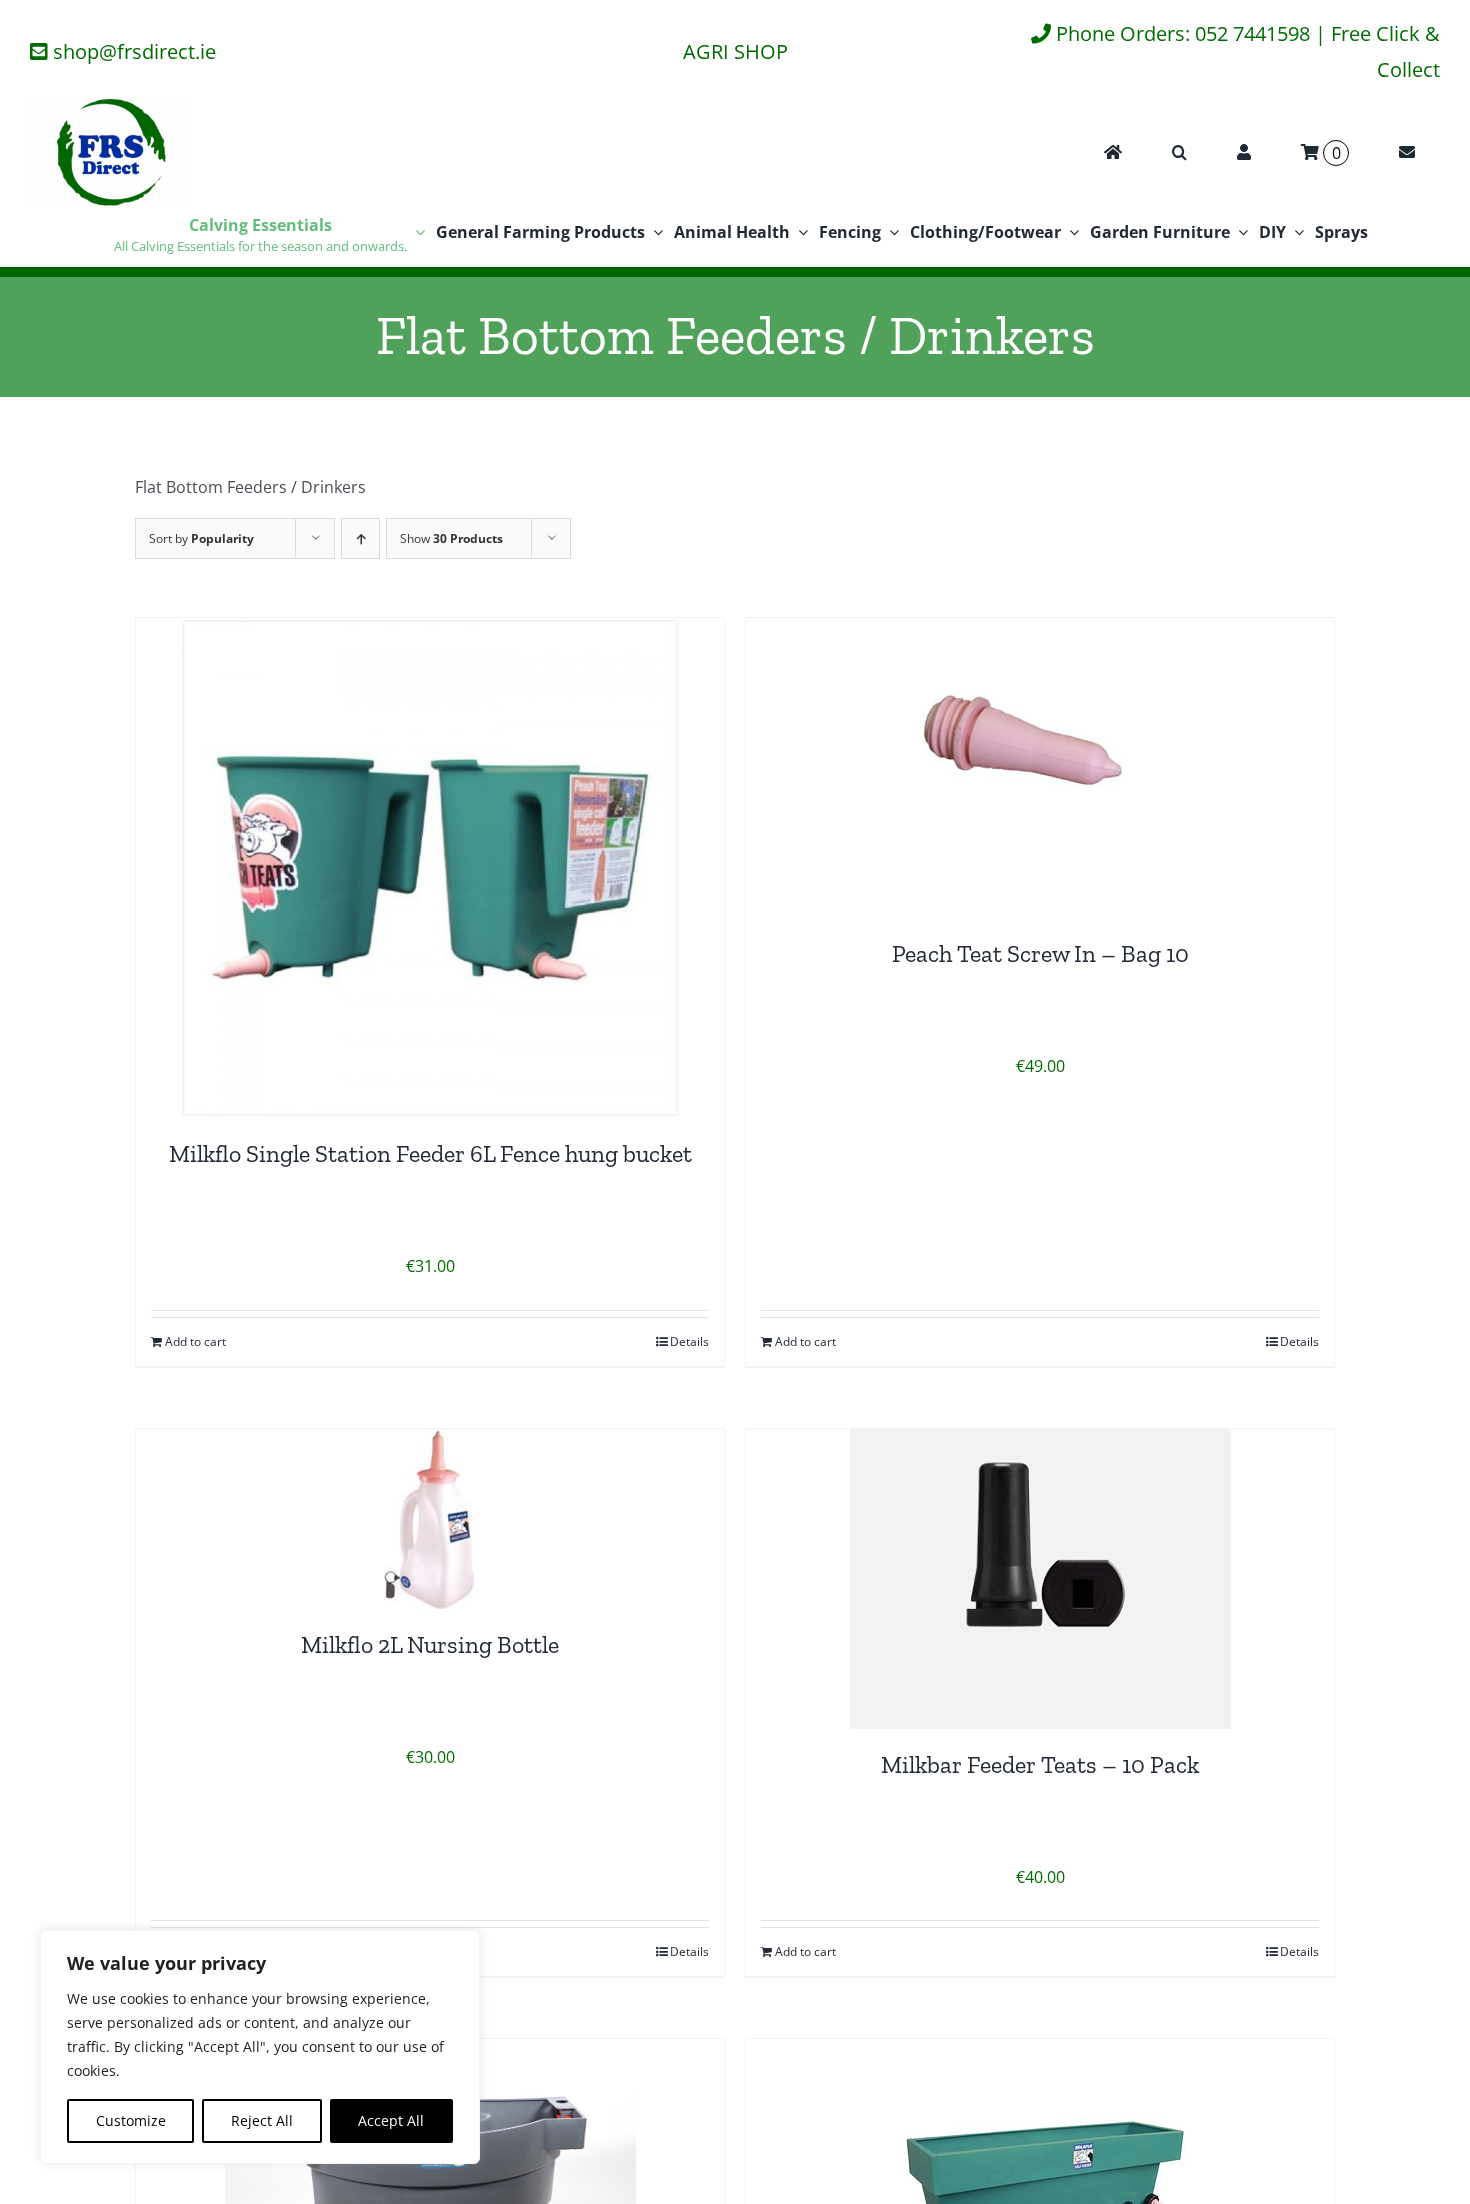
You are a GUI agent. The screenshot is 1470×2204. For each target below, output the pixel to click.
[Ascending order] (360, 538)
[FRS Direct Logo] (110, 104)
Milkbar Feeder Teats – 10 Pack (1040, 1764)
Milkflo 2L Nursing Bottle (430, 1644)
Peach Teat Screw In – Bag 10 (1040, 953)
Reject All (262, 2120)
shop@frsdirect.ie (134, 51)
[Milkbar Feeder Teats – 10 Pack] (1040, 1579)
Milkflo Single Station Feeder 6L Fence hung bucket (430, 1153)
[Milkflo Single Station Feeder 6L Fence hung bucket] (430, 868)
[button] (1179, 153)
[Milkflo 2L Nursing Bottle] (430, 1519)
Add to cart (195, 1341)
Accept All (391, 2120)
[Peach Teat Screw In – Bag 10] (1040, 768)
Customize (131, 2120)
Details (689, 1341)
